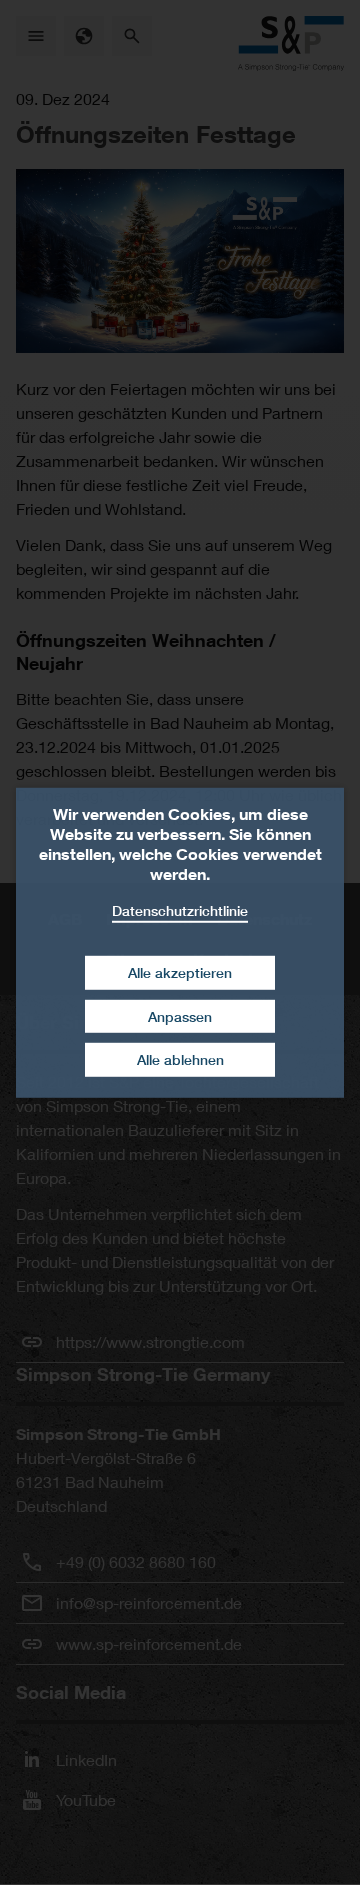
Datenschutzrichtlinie (180, 909)
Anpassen (180, 1016)
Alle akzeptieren (180, 972)
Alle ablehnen (180, 1059)
